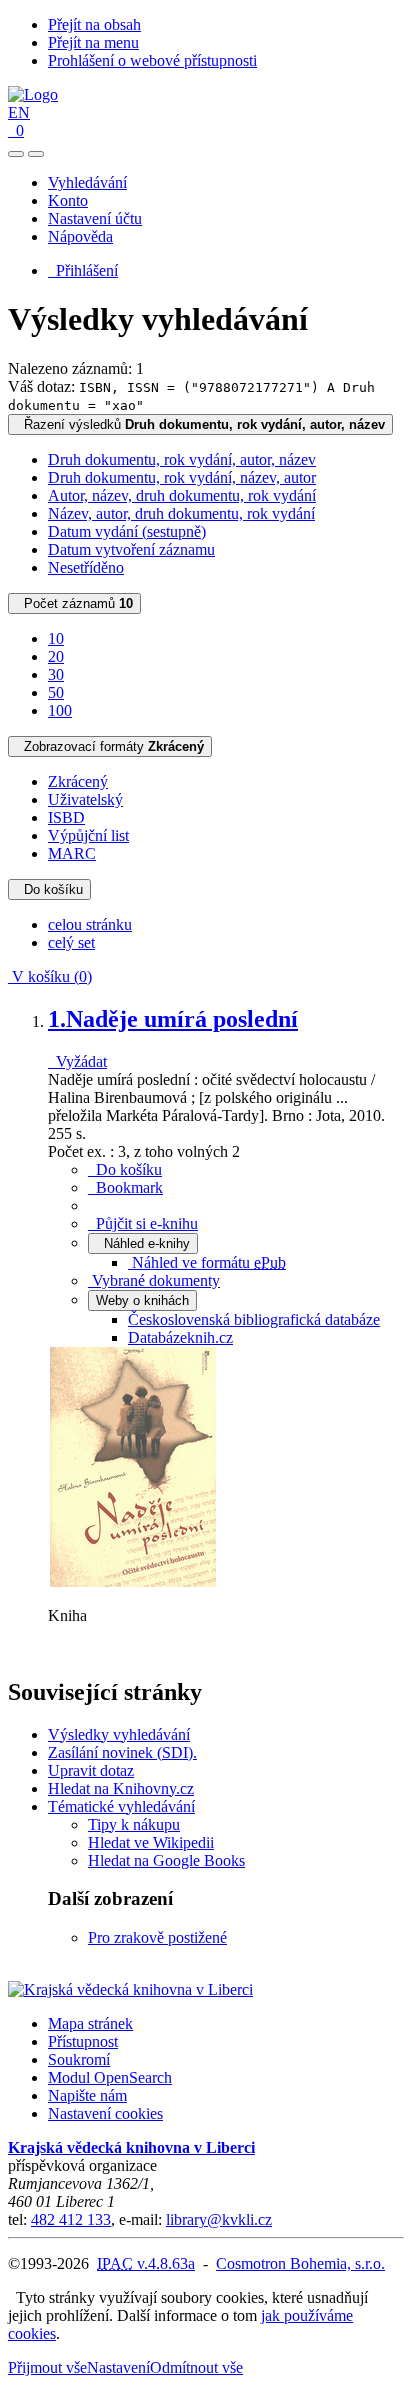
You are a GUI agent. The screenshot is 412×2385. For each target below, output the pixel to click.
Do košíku (49, 889)
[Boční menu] (16, 154)
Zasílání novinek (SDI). (122, 1752)
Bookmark (125, 1187)
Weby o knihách (142, 1300)
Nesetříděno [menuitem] (86, 567)
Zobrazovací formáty (110, 746)
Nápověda (80, 236)
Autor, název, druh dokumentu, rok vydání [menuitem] (182, 495)
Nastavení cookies (105, 2113)
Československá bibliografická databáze (254, 1319)
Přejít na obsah (94, 24)
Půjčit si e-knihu (143, 1223)
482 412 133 (71, 2219)
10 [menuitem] (56, 638)
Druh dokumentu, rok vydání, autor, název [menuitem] (182, 459)
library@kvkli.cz (219, 2219)
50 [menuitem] (56, 692)
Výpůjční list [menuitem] (88, 835)
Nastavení (118, 2367)
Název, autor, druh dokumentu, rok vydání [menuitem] (181, 513)
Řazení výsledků (200, 424)
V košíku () (50, 976)
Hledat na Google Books (166, 1860)
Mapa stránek (90, 2023)
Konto (68, 200)
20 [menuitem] (56, 656)
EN (19, 112)
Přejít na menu (93, 42)
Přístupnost (83, 2041)
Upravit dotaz (91, 1770)
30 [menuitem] (56, 674)
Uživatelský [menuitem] (85, 799)
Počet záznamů (74, 603)
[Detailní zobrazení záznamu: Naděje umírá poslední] (133, 1581)
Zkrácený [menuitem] (78, 781)
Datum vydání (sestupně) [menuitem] (127, 531)
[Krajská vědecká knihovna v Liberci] (130, 1989)
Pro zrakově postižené (157, 1937)
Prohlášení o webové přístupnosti (152, 60)
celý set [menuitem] (71, 942)
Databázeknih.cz (180, 1337)
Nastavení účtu (95, 218)
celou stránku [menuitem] (90, 924)
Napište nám (87, 2095)
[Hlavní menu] (36, 154)
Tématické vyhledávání (121, 1806)
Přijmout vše (47, 2367)
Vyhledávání (87, 182)
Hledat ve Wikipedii (151, 1842)
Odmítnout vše (196, 2367)
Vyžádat (77, 1061)
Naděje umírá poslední (173, 1019)
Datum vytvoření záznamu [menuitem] (131, 549)
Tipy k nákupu (134, 1824)
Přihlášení (83, 270)
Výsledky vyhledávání (119, 1734)
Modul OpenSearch (110, 2077)
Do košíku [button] (125, 1169)
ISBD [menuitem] (66, 817)
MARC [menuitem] (72, 853)
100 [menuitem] (60, 710)
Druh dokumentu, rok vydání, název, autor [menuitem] (182, 477)
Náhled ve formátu (207, 1262)
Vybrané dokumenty (154, 1280)
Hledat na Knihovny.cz (121, 1788)
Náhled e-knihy (143, 1243)
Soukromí (79, 2059)
